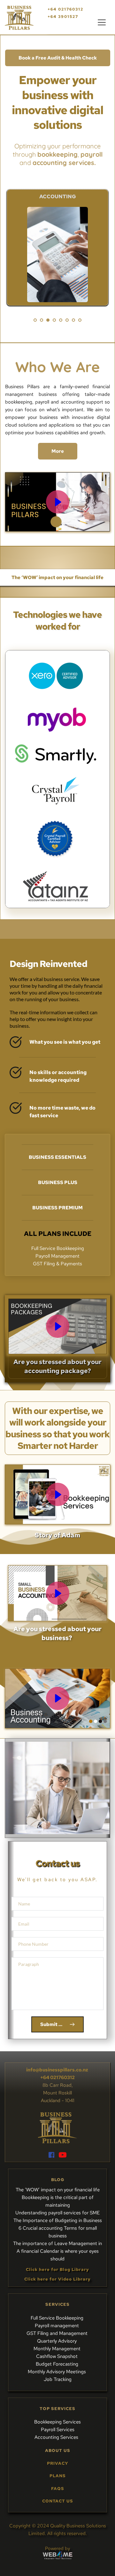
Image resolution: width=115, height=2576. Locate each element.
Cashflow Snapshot (57, 2356)
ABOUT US (58, 2450)
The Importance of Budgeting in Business (58, 2220)
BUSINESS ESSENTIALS (57, 1157)
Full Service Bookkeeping (58, 2318)
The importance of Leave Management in (57, 2243)
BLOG (58, 2180)
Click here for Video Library (57, 2279)
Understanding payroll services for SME (57, 2213)
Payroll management (57, 2326)
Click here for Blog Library (57, 2270)
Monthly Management (58, 2349)
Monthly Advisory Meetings (57, 2372)
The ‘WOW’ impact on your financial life (58, 2190)
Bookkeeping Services (57, 2422)
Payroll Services (58, 2430)
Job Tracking (58, 2379)
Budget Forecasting (58, 2364)
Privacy (58, 2463)
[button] (102, 22)
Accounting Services (57, 2437)
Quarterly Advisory (57, 2341)
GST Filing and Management (58, 2333)
